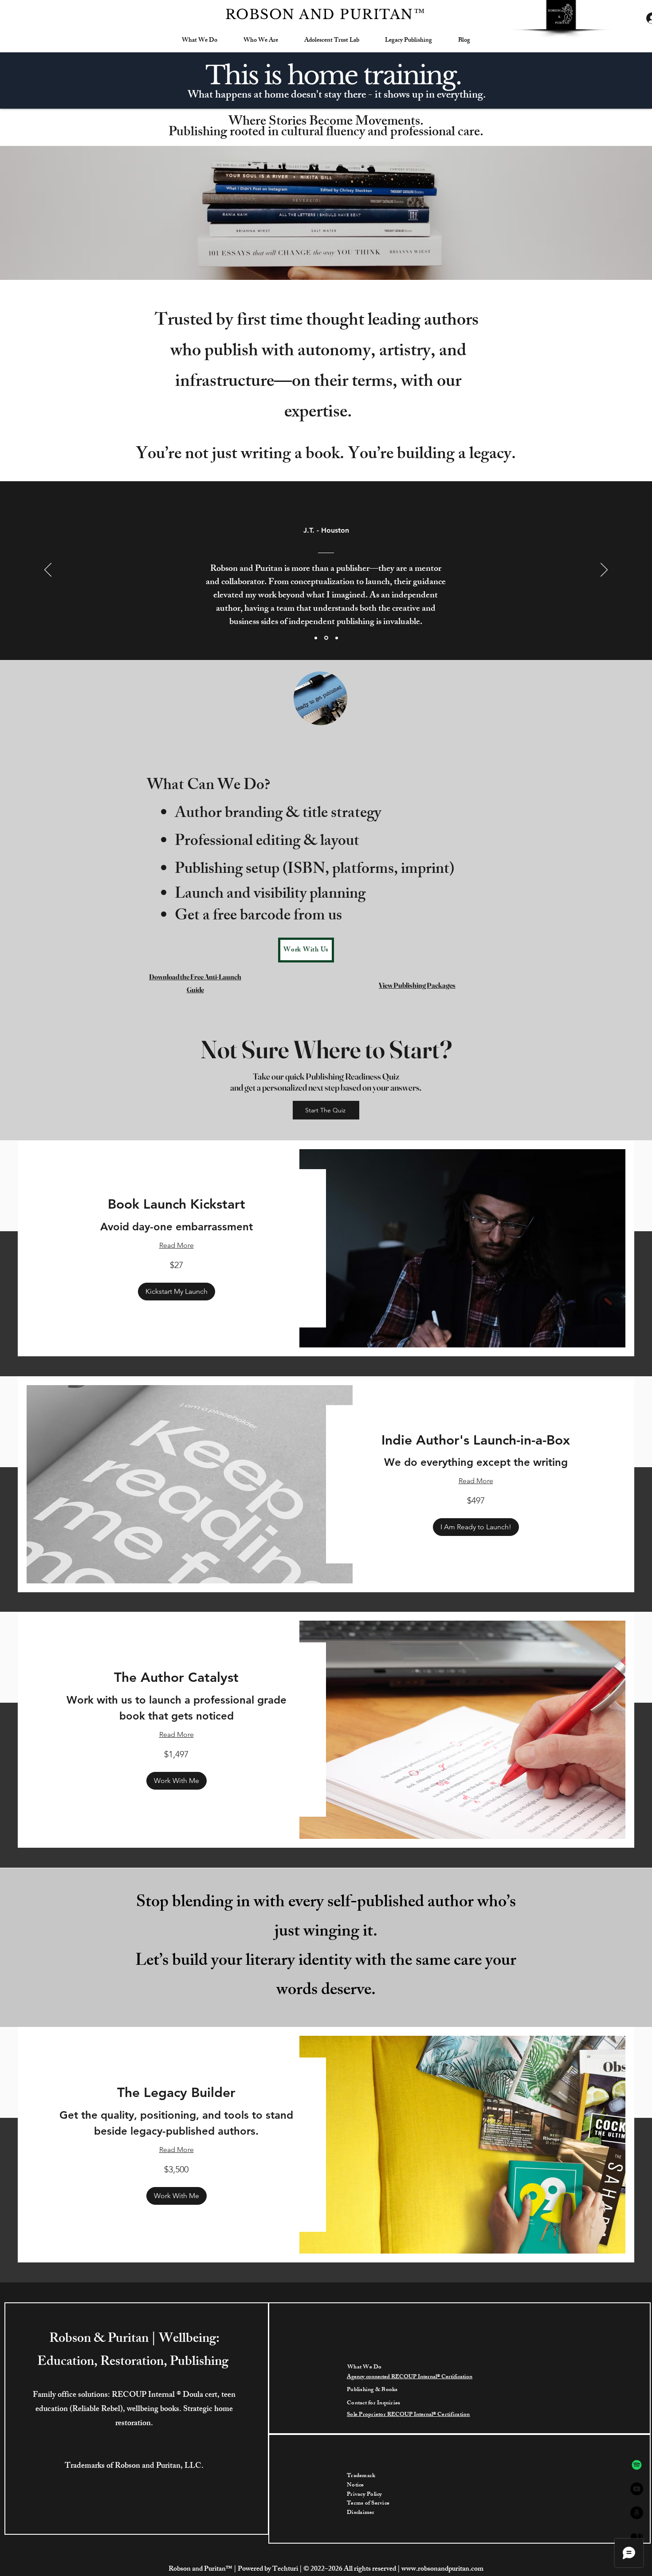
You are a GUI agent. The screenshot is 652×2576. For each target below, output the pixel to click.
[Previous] (48, 570)
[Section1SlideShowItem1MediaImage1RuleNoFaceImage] (337, 638)
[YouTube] (637, 2489)
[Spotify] (637, 2465)
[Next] (604, 570)
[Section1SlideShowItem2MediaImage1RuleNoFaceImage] (326, 638)
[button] (177, 1292)
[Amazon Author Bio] (637, 2513)
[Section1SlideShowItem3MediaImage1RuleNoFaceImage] (316, 638)
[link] (176, 1205)
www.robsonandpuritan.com (442, 2570)
